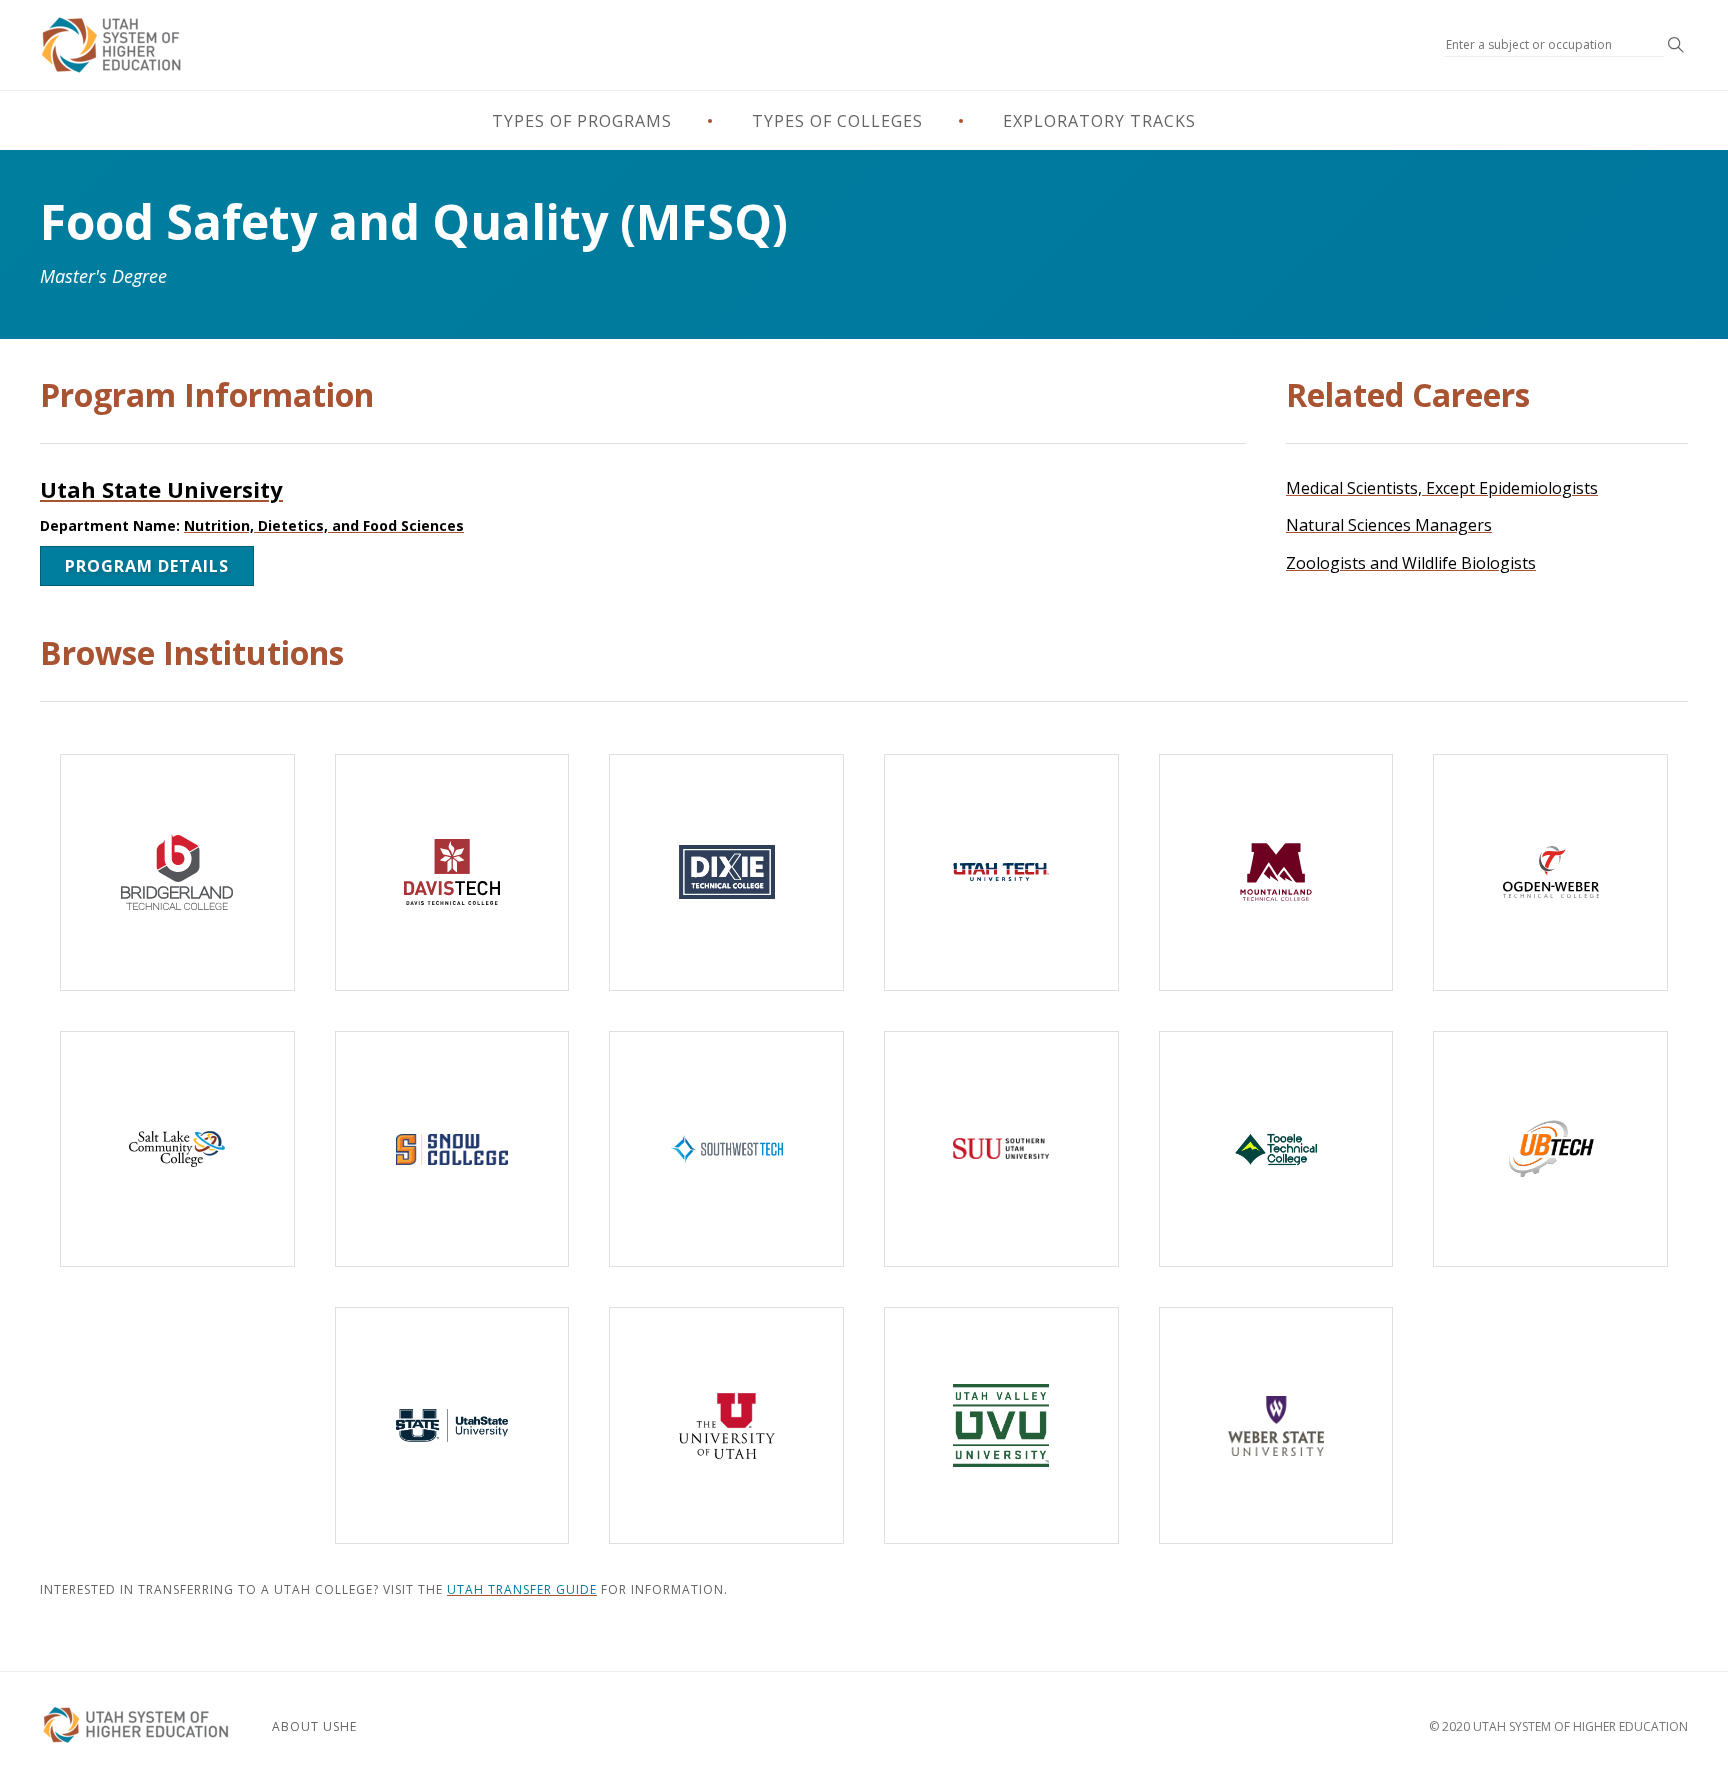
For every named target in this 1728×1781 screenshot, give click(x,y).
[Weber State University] (1276, 1425)
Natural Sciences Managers (1389, 525)
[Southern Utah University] (1001, 1149)
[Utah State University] (452, 1425)
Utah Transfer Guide (522, 1589)
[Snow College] (452, 1149)
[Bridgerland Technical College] (177, 872)
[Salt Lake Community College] (177, 1149)
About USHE (314, 1726)
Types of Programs (582, 121)
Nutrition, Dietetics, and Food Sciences (324, 525)
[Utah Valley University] (1001, 1425)
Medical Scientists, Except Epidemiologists (1442, 488)
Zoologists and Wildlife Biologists (1411, 563)
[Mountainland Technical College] (1276, 872)
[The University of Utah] (726, 1425)
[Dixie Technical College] (726, 872)
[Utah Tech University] (1001, 872)
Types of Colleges (837, 121)
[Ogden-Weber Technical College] (1550, 872)
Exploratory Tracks (1099, 121)
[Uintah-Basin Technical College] (1550, 1149)
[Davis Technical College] (452, 872)
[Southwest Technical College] (726, 1149)
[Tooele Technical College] (1276, 1149)
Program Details (147, 566)
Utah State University (161, 489)
